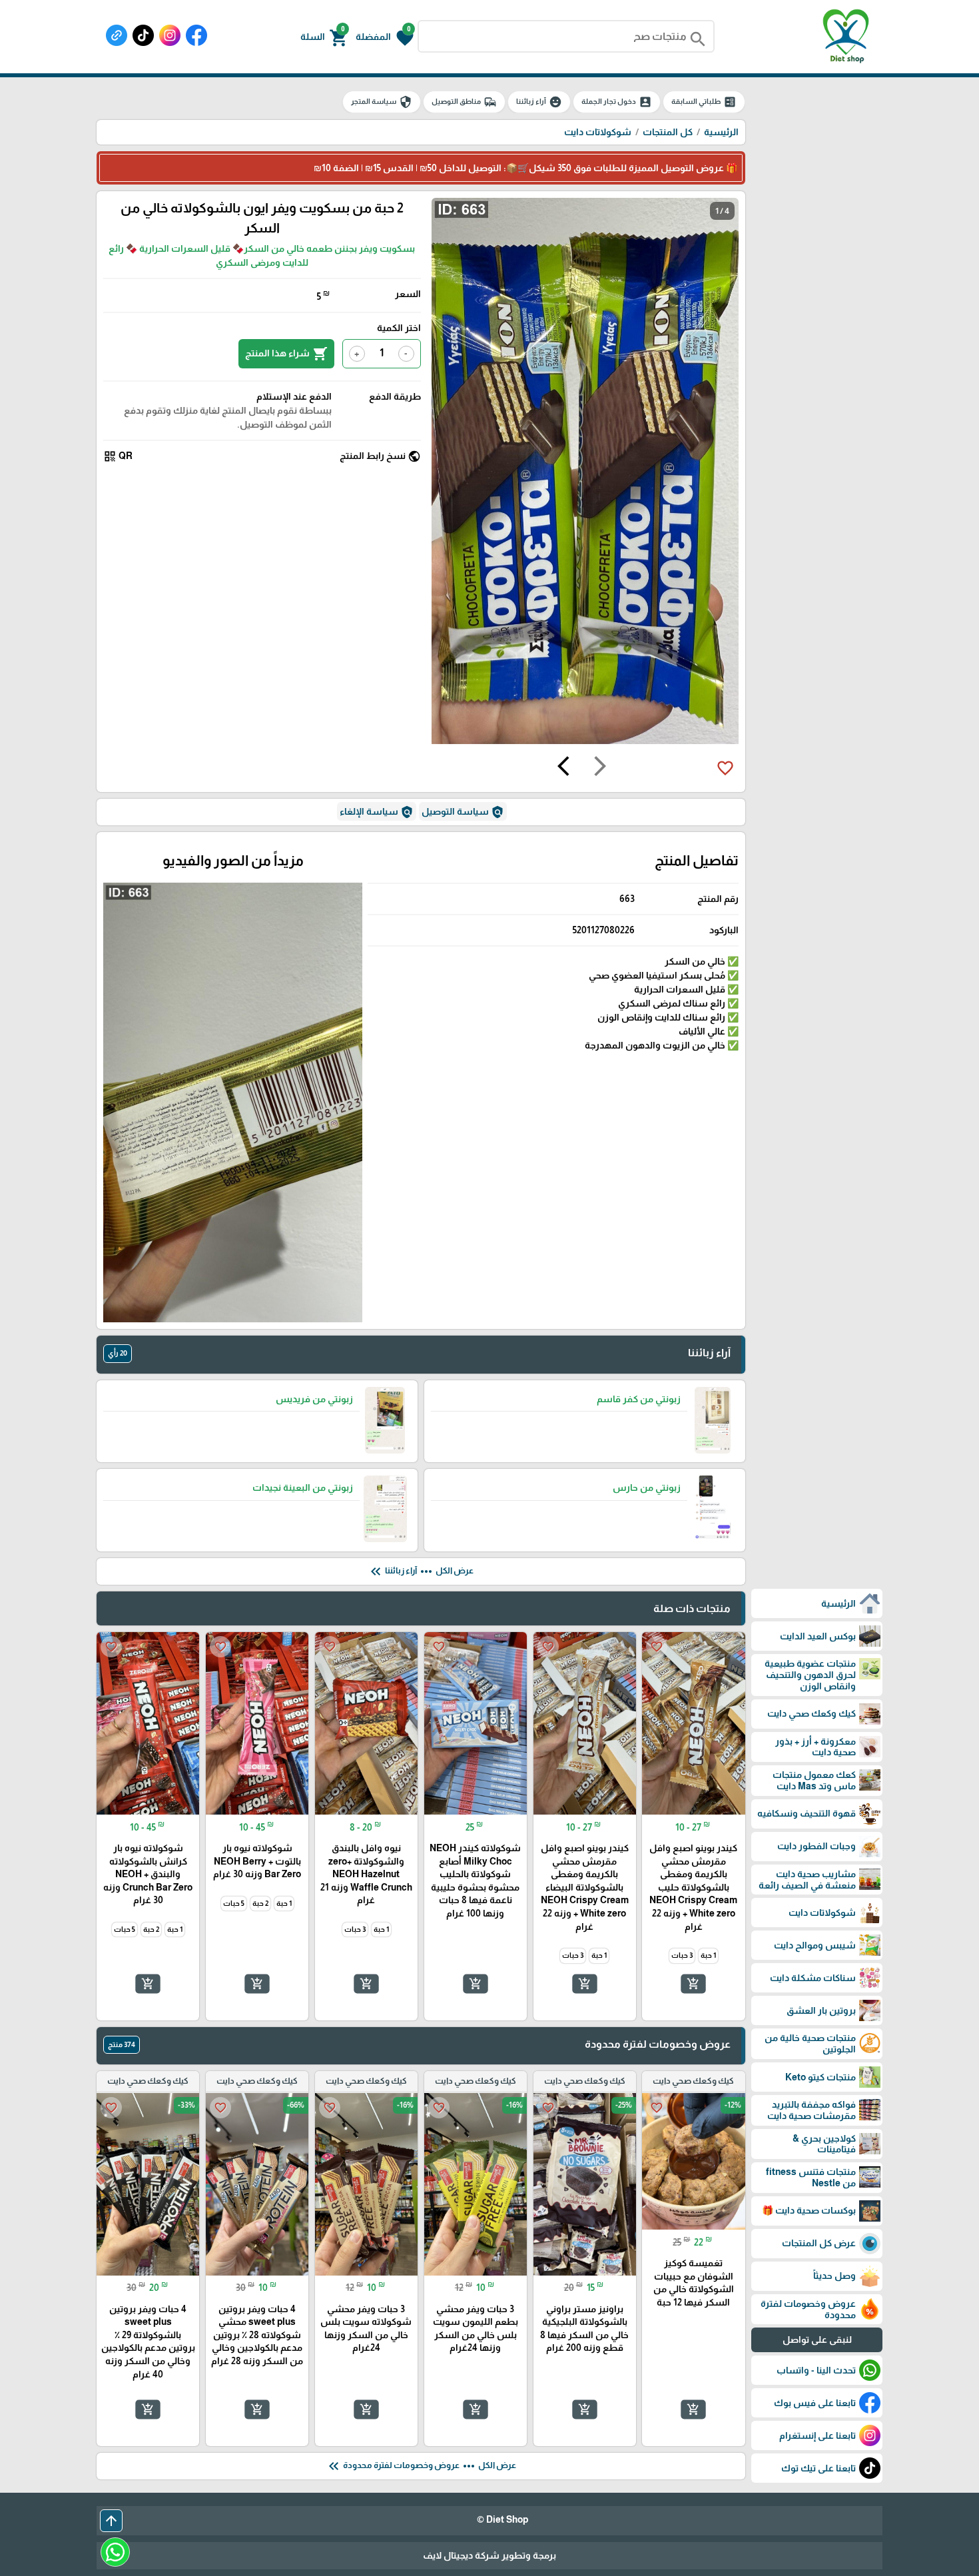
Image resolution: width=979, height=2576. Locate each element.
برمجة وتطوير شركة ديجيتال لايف (489, 2555)
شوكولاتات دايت (598, 132)
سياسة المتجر (382, 102)
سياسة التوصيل (463, 812)
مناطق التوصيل (464, 102)
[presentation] (600, 768)
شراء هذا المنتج (286, 354)
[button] (385, 37)
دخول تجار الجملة (617, 102)
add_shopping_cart (693, 1983)
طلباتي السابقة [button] (704, 102)
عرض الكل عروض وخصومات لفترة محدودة (421, 2466)
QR (118, 456)
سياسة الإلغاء (377, 812)
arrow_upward (111, 2521)
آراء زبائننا (539, 102)
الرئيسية (721, 132)
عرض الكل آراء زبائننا (421, 1571)
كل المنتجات (668, 132)
